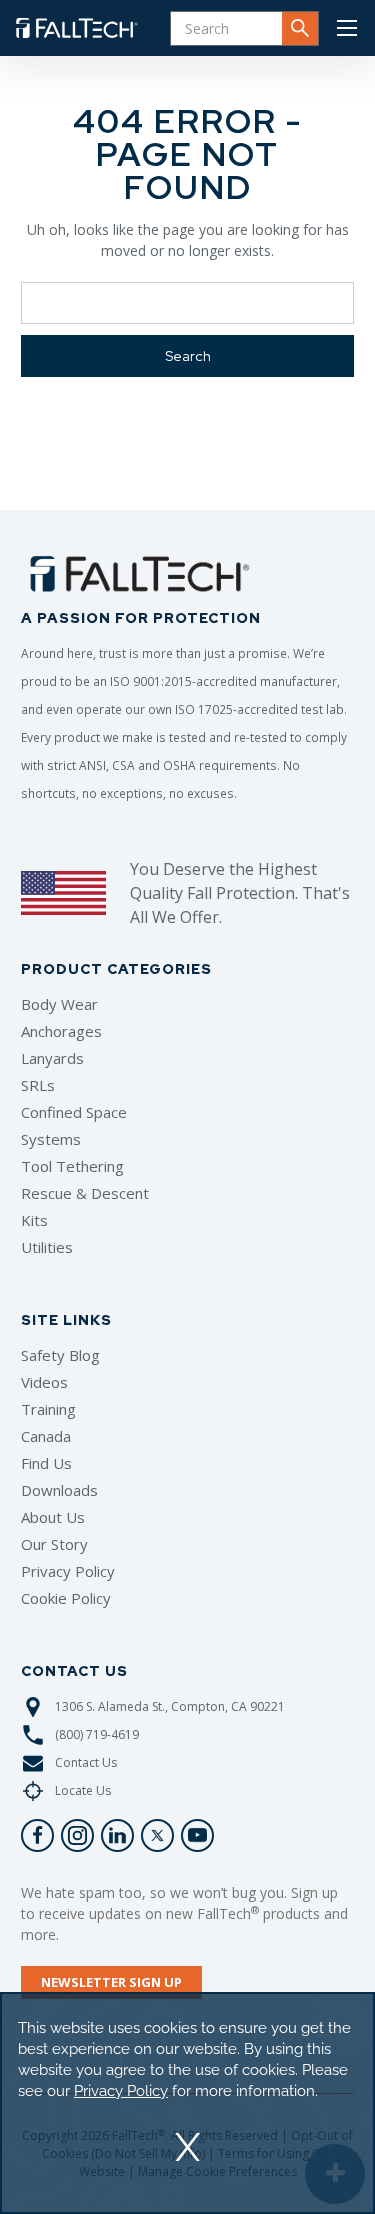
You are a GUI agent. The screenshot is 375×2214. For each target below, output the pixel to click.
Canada (46, 1436)
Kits (34, 1220)
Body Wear (59, 1004)
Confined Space (74, 1112)
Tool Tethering (72, 1166)
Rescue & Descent (85, 1193)
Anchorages (61, 1031)
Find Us (46, 1463)
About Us (53, 1517)
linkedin (117, 1835)
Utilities (47, 1247)
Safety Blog (60, 1355)
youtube (197, 1835)
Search (300, 28)
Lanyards (52, 1058)
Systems (51, 1139)
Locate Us (83, 1790)
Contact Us (86, 1762)
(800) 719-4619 (97, 1734)
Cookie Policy (66, 1598)
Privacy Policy (68, 1571)
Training (48, 1409)
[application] (187, 2103)
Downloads (59, 1490)
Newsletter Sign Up (111, 1982)
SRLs (38, 1085)
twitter (157, 1835)
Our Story (54, 1544)
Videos (44, 1382)
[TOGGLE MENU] (347, 28)
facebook (37, 1835)
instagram (77, 1835)
